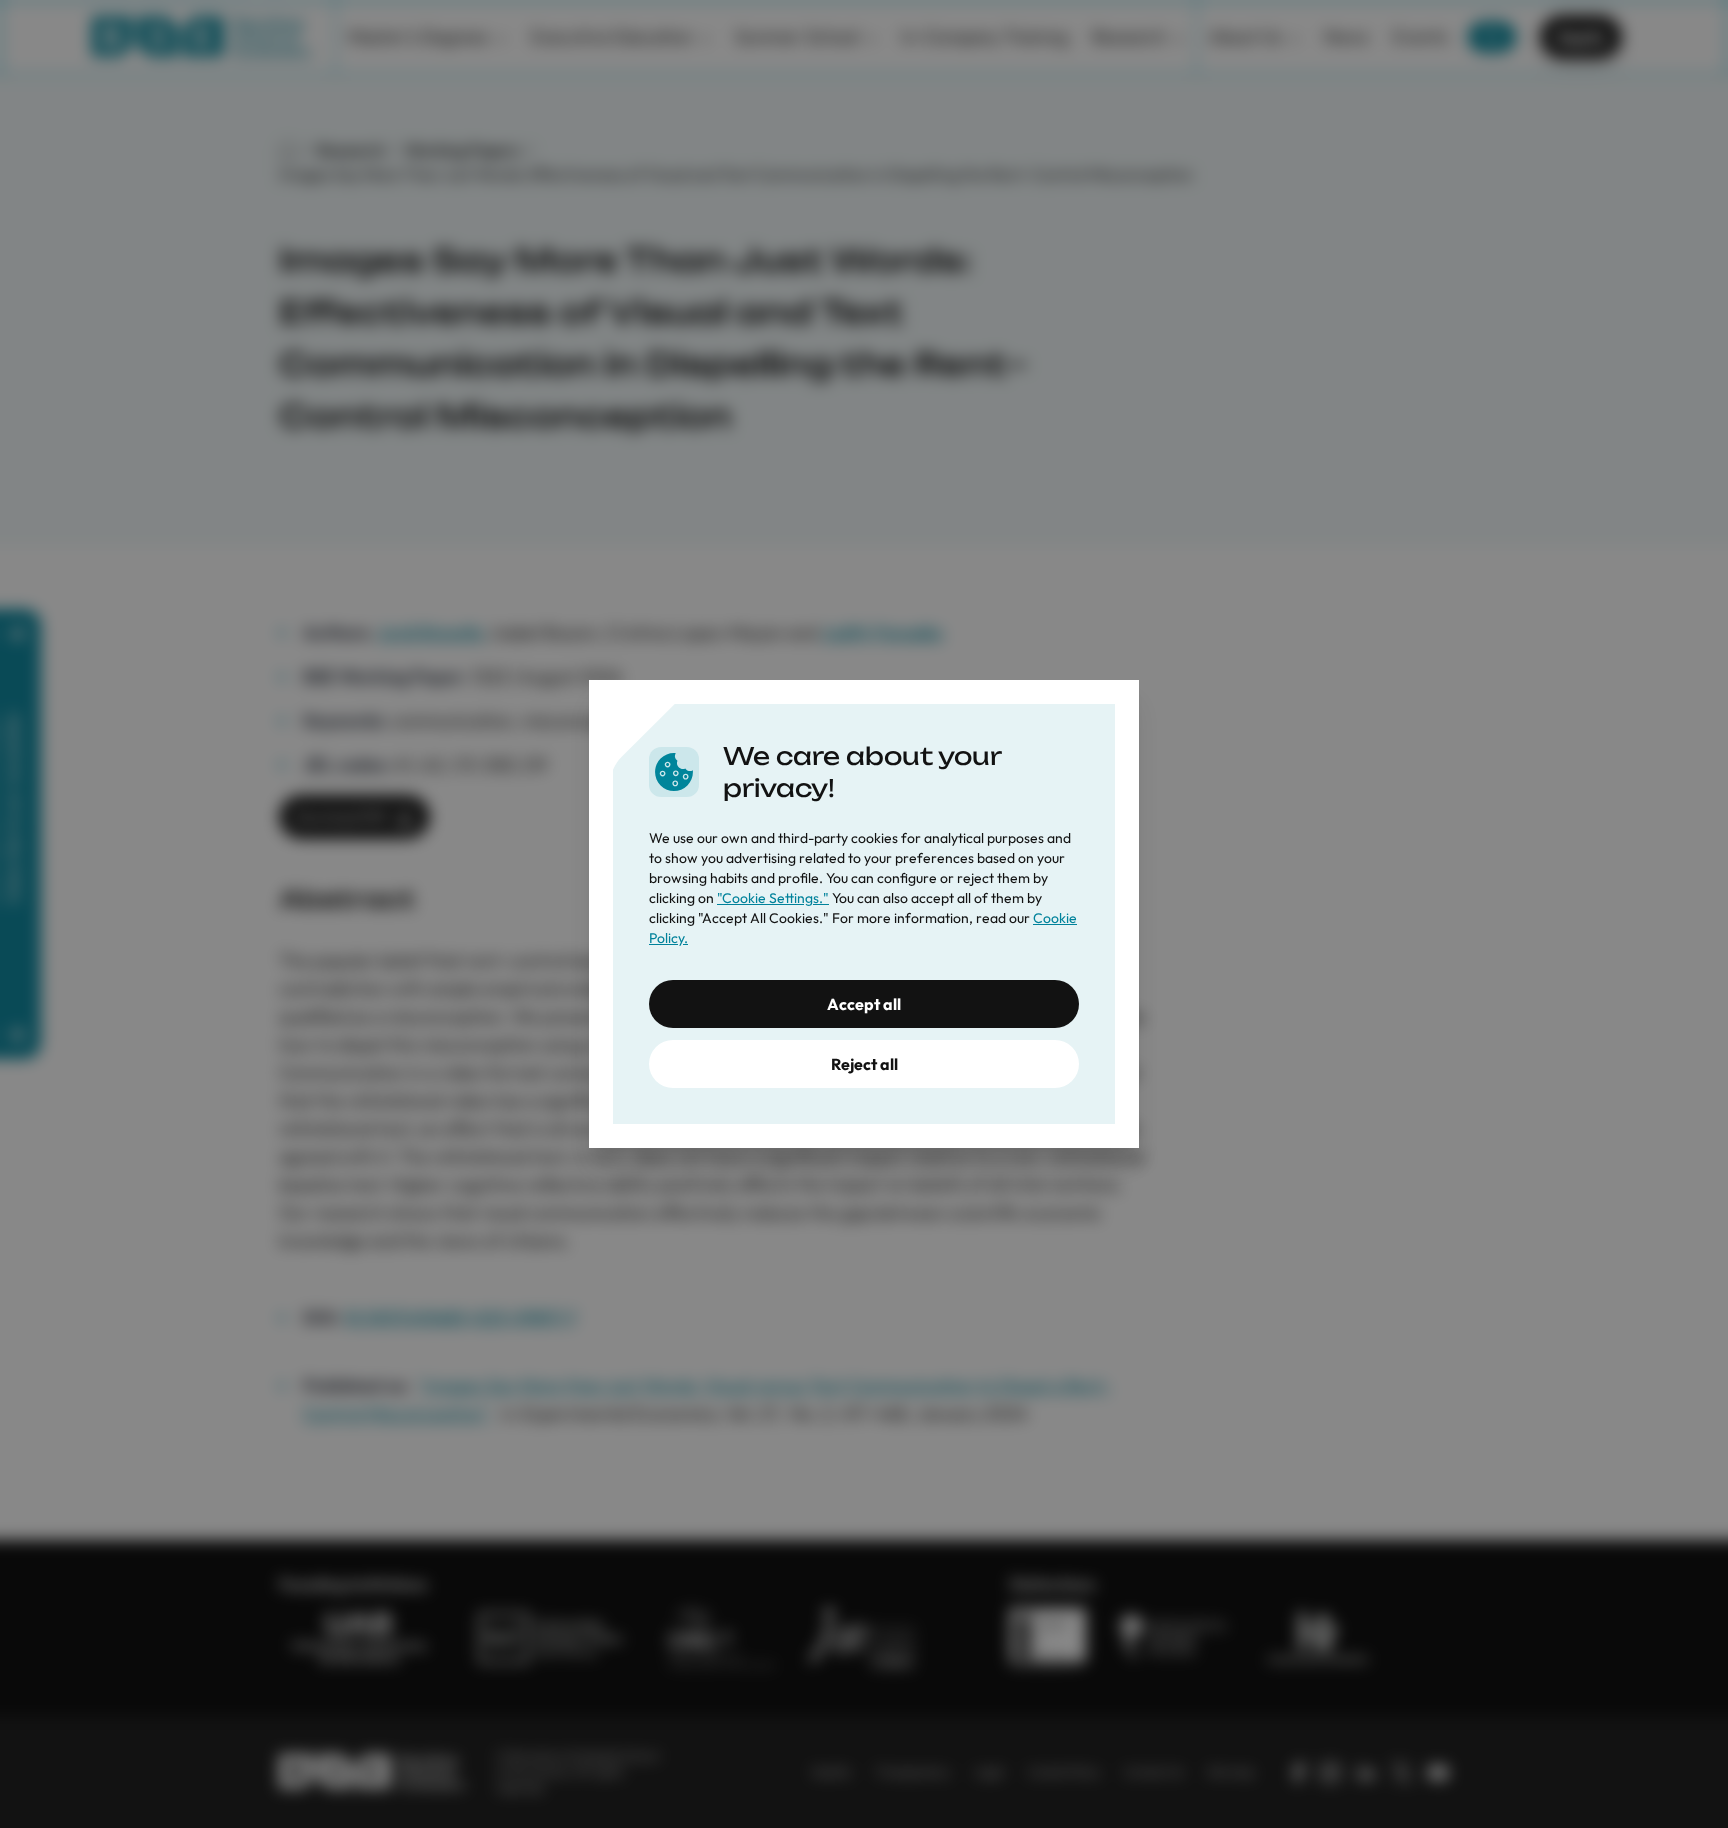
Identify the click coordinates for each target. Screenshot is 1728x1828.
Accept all (864, 1004)
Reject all (864, 1064)
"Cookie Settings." (773, 898)
